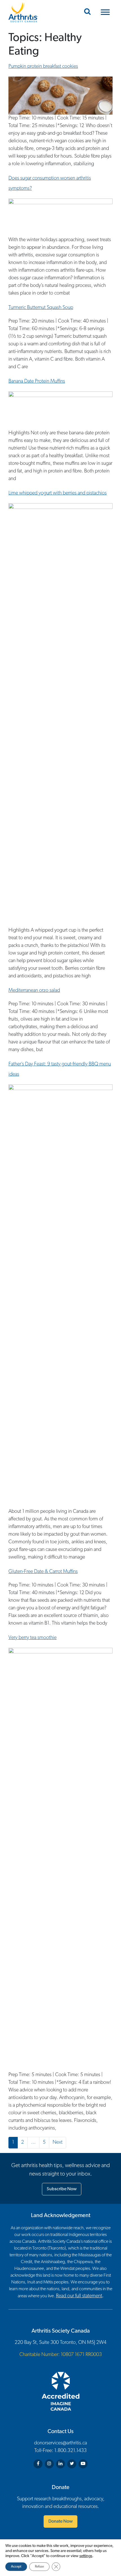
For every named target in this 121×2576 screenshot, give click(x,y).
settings (86, 2556)
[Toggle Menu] (105, 12)
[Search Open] (87, 12)
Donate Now (60, 2521)
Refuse (39, 2567)
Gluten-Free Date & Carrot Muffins (43, 1572)
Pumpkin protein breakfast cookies (43, 67)
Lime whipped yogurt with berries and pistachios (58, 493)
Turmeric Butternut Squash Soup (41, 308)
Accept (16, 2567)
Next (58, 2143)
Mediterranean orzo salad (34, 991)
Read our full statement (79, 2296)
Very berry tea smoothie (33, 1638)
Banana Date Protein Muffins (37, 382)
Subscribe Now (62, 2189)
